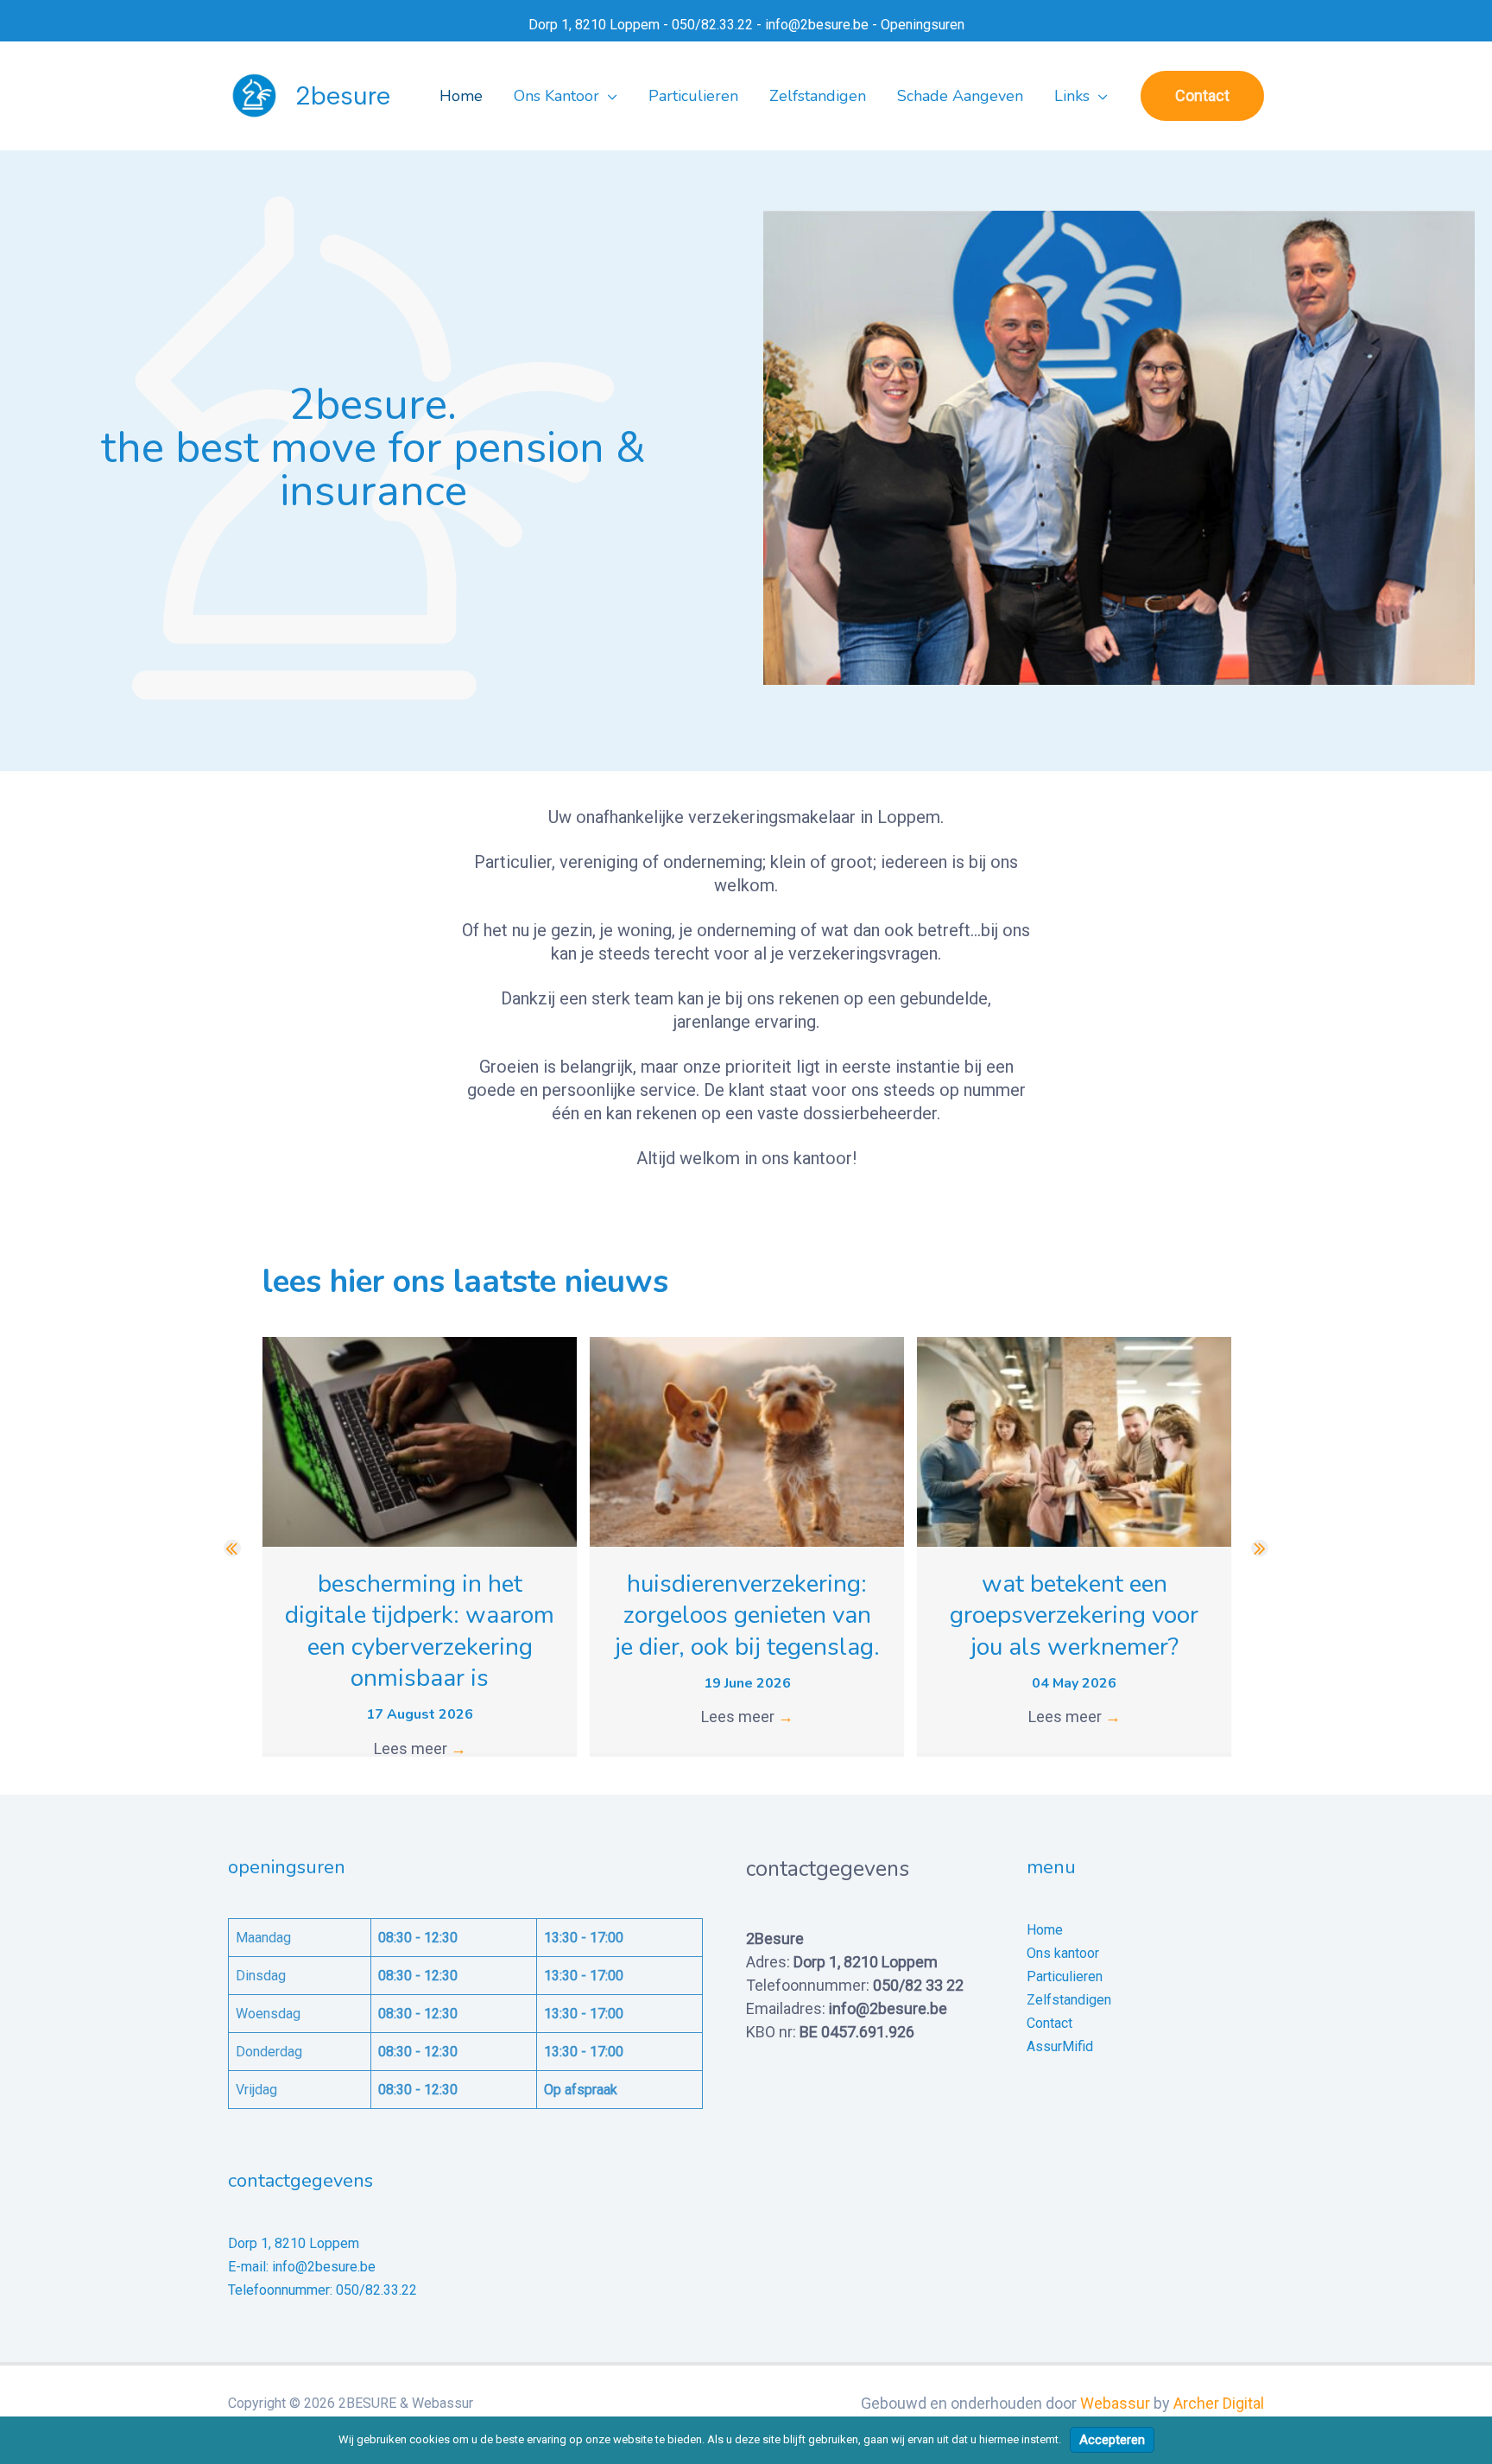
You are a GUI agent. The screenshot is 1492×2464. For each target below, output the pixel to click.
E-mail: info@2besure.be (302, 2267)
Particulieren (1065, 1976)
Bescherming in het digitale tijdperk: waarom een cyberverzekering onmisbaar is (420, 1631)
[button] (608, 96)
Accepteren (1112, 2440)
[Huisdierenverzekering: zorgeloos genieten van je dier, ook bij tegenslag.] (747, 1440)
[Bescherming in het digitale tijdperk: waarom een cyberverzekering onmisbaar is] (420, 1440)
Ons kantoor (1063, 1953)
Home (1045, 1930)
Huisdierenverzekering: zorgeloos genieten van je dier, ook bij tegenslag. (747, 1615)
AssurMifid (1060, 2046)
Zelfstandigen (1069, 2000)
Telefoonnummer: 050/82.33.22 (322, 2290)
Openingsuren (923, 25)
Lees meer (420, 1748)
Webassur (1115, 2403)
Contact (1049, 2023)
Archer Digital (1219, 2403)
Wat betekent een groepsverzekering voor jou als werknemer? (1074, 1615)
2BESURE (343, 95)
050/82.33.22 (712, 25)
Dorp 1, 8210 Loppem (594, 25)
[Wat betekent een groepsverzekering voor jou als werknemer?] (1074, 1440)
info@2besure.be (817, 25)
